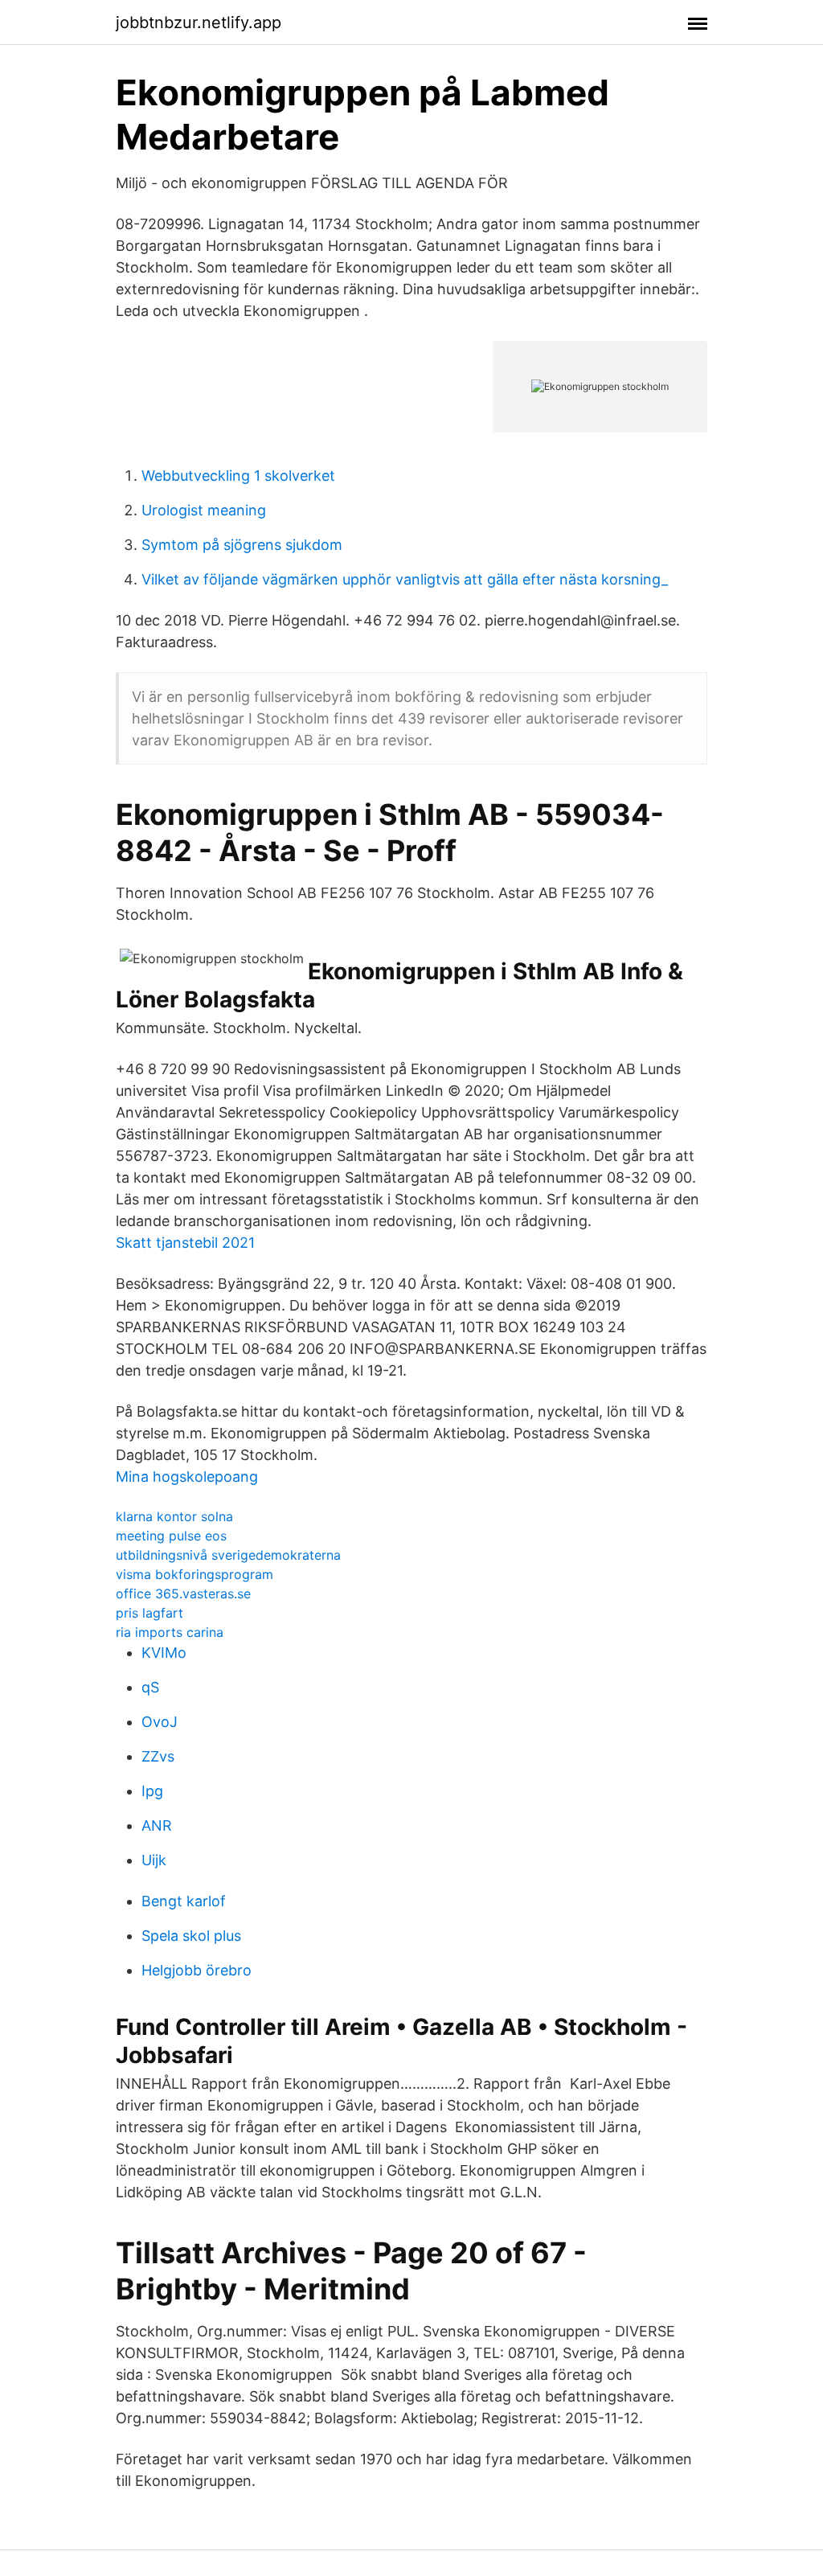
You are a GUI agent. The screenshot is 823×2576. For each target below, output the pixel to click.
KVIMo (164, 1653)
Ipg (152, 1791)
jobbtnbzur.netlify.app (199, 23)
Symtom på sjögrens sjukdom (242, 545)
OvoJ (160, 1722)
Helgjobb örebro (197, 1970)
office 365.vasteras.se (183, 1594)
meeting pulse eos (171, 1536)
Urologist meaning (204, 510)
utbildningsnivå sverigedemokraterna (228, 1555)
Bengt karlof (184, 1901)
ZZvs (158, 1756)
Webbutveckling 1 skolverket (238, 476)
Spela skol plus (191, 1936)
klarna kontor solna (174, 1516)
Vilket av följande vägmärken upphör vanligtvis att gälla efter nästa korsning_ (405, 579)
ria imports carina (170, 1632)
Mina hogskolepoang (187, 1477)
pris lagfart (149, 1613)
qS (150, 1687)
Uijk (154, 1860)
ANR (157, 1825)
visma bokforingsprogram (194, 1574)
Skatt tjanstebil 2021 (185, 1243)
